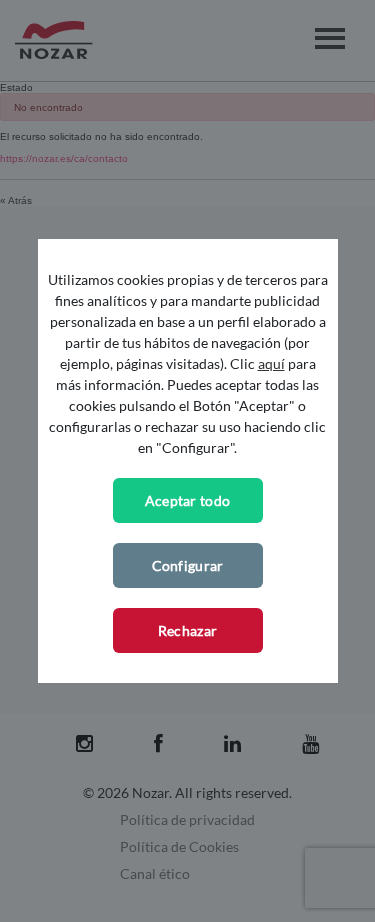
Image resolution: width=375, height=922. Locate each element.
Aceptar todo (188, 500)
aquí (271, 363)
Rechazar (187, 630)
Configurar (188, 565)
